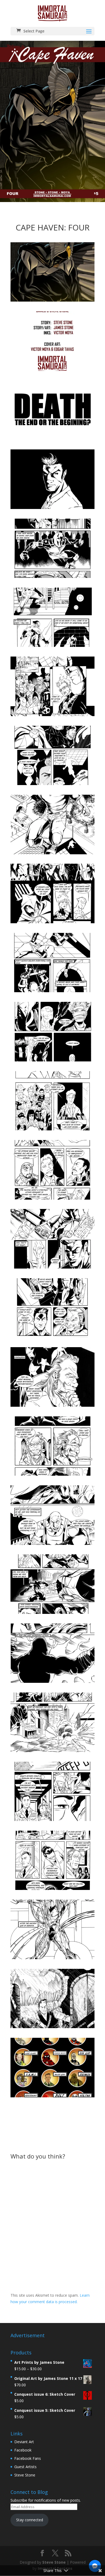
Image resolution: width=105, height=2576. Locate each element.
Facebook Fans (28, 2458)
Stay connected (30, 2520)
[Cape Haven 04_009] (52, 854)
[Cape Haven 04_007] (52, 716)
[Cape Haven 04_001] (52, 301)
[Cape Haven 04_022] (52, 1752)
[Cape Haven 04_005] (52, 578)
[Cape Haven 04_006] (52, 647)
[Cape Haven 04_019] (52, 1545)
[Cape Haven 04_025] (52, 1959)
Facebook (23, 2450)
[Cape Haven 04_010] (52, 923)
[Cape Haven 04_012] (52, 1061)
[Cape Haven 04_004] (52, 509)
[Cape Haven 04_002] (52, 371)
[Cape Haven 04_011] (52, 992)
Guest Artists (25, 2467)
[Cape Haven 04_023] (52, 1821)
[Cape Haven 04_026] (52, 2028)
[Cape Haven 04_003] (52, 440)
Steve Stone (25, 2475)
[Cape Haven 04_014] (52, 1199)
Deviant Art (24, 2442)
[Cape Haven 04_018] (52, 1476)
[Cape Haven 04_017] (52, 1407)
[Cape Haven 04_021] (52, 1683)
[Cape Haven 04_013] (52, 1130)
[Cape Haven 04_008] (52, 785)
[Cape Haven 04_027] (52, 2097)
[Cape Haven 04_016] (52, 1337)
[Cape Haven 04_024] (52, 1890)
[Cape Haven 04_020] (52, 1614)
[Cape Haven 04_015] (52, 1268)
